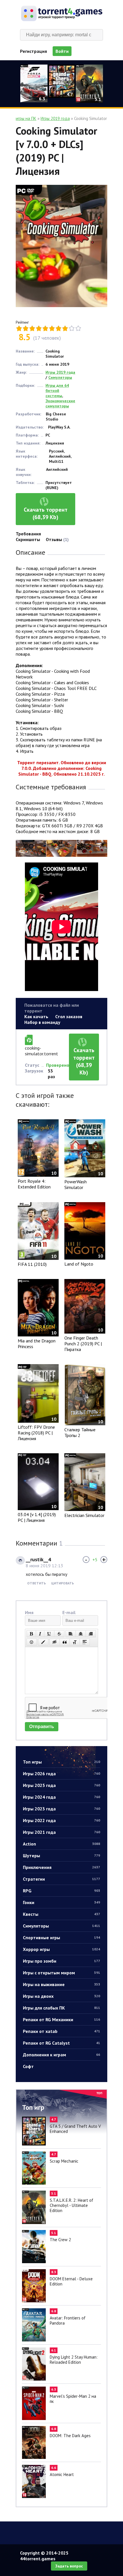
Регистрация (33, 51)
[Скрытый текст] (55, 1642)
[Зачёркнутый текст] (59, 1634)
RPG (61, 1891)
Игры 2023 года (61, 1809)
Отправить (42, 1727)
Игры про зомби (61, 1961)
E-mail (69, 1612)
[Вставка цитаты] (65, 1642)
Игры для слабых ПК (61, 2008)
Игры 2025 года (61, 1785)
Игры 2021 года (61, 1832)
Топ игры (61, 1762)
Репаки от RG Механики (61, 2019)
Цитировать (63, 1583)
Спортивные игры (61, 1937)
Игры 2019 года (60, 372)
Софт (28, 2066)
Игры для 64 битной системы (57, 391)
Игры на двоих (61, 1996)
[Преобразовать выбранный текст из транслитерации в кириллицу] (75, 1642)
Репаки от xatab (61, 2031)
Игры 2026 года (61, 1774)
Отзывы (57, 539)
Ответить (36, 1583)
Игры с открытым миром (61, 1973)
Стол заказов (69, 1016)
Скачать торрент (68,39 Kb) (46, 513)
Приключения (61, 1867)
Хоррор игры (61, 1949)
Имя (29, 1612)
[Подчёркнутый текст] (49, 1634)
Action (61, 1844)
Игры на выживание (61, 1984)
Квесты (61, 1914)
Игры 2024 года (61, 1797)
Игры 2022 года (61, 1820)
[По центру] (81, 1634)
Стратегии (61, 1879)
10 (78, 328)
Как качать (36, 1016)
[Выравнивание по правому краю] (91, 1634)
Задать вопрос (69, 2566)
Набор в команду (42, 1022)
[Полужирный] (31, 1634)
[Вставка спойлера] (85, 1642)
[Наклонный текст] (40, 1634)
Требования (28, 534)
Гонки (61, 1902)
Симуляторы (61, 1926)
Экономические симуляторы (60, 403)
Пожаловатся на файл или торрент (52, 1008)
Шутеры (61, 1856)
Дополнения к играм (61, 2055)
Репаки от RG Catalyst (61, 2043)
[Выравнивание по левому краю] (71, 1634)
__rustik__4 (38, 1559)
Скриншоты (28, 539)
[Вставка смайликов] (32, 1642)
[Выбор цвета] (43, 1642)
